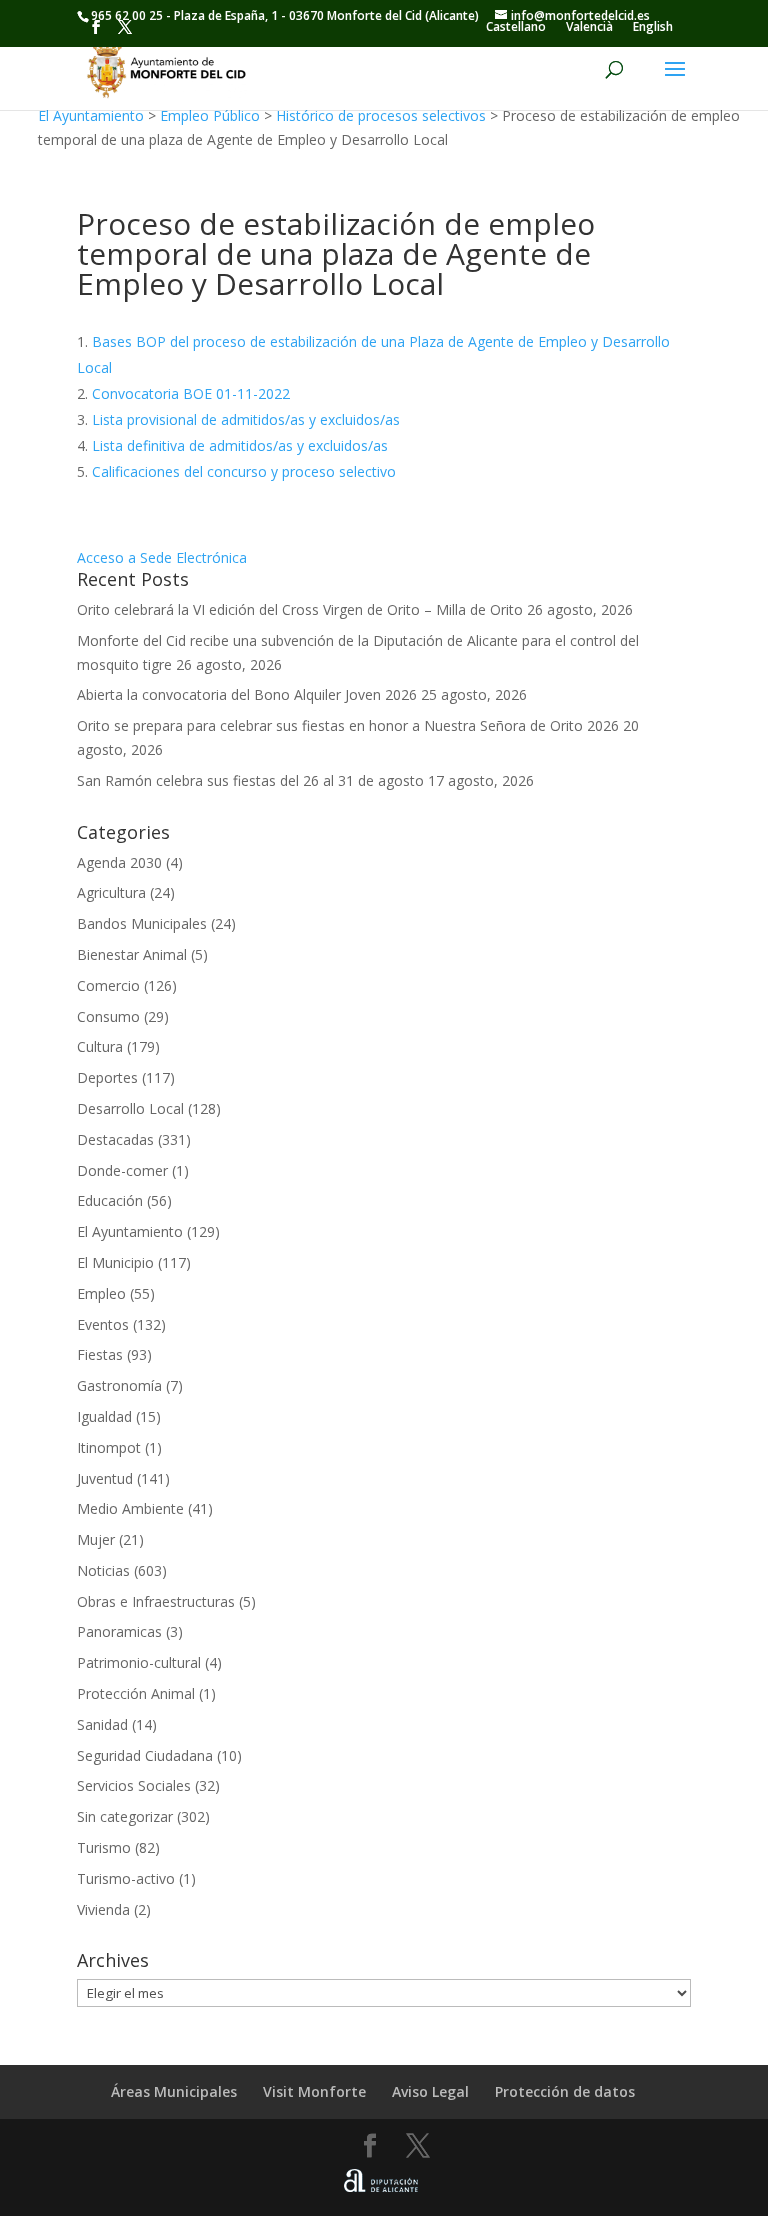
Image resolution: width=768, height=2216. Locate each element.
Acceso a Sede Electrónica (162, 557)
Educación (110, 1200)
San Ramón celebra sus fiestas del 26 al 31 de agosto (250, 780)
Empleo (101, 1293)
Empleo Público (210, 115)
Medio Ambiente (130, 1508)
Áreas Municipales (174, 2091)
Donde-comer (122, 1170)
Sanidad (102, 1724)
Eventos (103, 1324)
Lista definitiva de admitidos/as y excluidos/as (240, 445)
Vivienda (103, 1909)
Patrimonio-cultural (139, 1662)
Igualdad (104, 1416)
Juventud (105, 1478)
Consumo (108, 1016)
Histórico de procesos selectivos (381, 115)
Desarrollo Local (130, 1108)
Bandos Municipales (142, 923)
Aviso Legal (430, 2091)
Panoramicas (119, 1631)
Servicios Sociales (134, 1785)
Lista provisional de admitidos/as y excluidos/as (246, 419)
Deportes (107, 1077)
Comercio (108, 985)
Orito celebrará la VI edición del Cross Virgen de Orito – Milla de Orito (300, 609)
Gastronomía (119, 1385)
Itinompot (109, 1447)
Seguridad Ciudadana (145, 1755)
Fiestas (100, 1354)
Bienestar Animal (132, 954)
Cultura (100, 1046)
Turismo (104, 1847)
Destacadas (115, 1139)
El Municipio (115, 1262)
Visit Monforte (314, 2091)
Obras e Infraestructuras (156, 1601)
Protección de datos (565, 2091)
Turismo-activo (126, 1878)
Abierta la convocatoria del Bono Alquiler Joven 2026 (247, 694)
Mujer (96, 1539)
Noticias (103, 1570)
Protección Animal (136, 1693)
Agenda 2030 (119, 862)
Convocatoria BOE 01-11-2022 (191, 393)
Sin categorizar (125, 1816)
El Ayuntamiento (91, 115)
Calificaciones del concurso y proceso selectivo (244, 471)
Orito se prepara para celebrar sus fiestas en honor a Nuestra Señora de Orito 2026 (348, 725)
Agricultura (111, 892)
